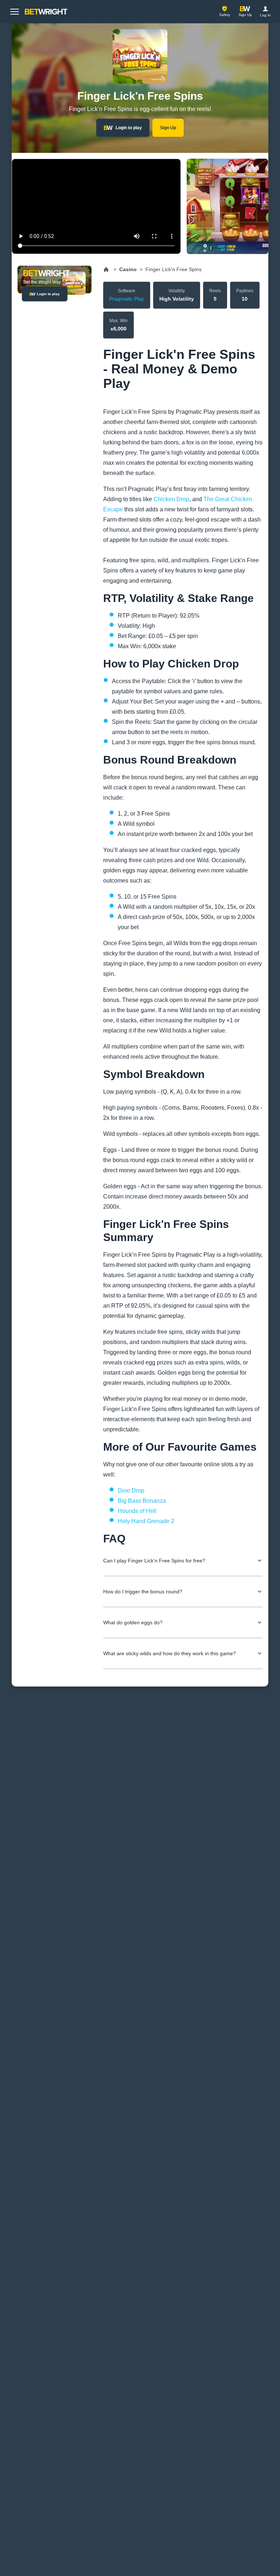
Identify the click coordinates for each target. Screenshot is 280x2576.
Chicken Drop (171, 499)
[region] (140, 206)
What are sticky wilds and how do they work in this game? (170, 1653)
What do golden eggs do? (133, 1622)
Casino (128, 269)
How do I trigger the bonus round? (143, 1592)
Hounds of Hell (137, 1511)
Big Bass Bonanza (142, 1501)
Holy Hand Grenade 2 (146, 1521)
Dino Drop (131, 1491)
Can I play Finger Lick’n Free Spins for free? (154, 1561)
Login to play (129, 128)
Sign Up (168, 128)
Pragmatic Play (127, 299)
